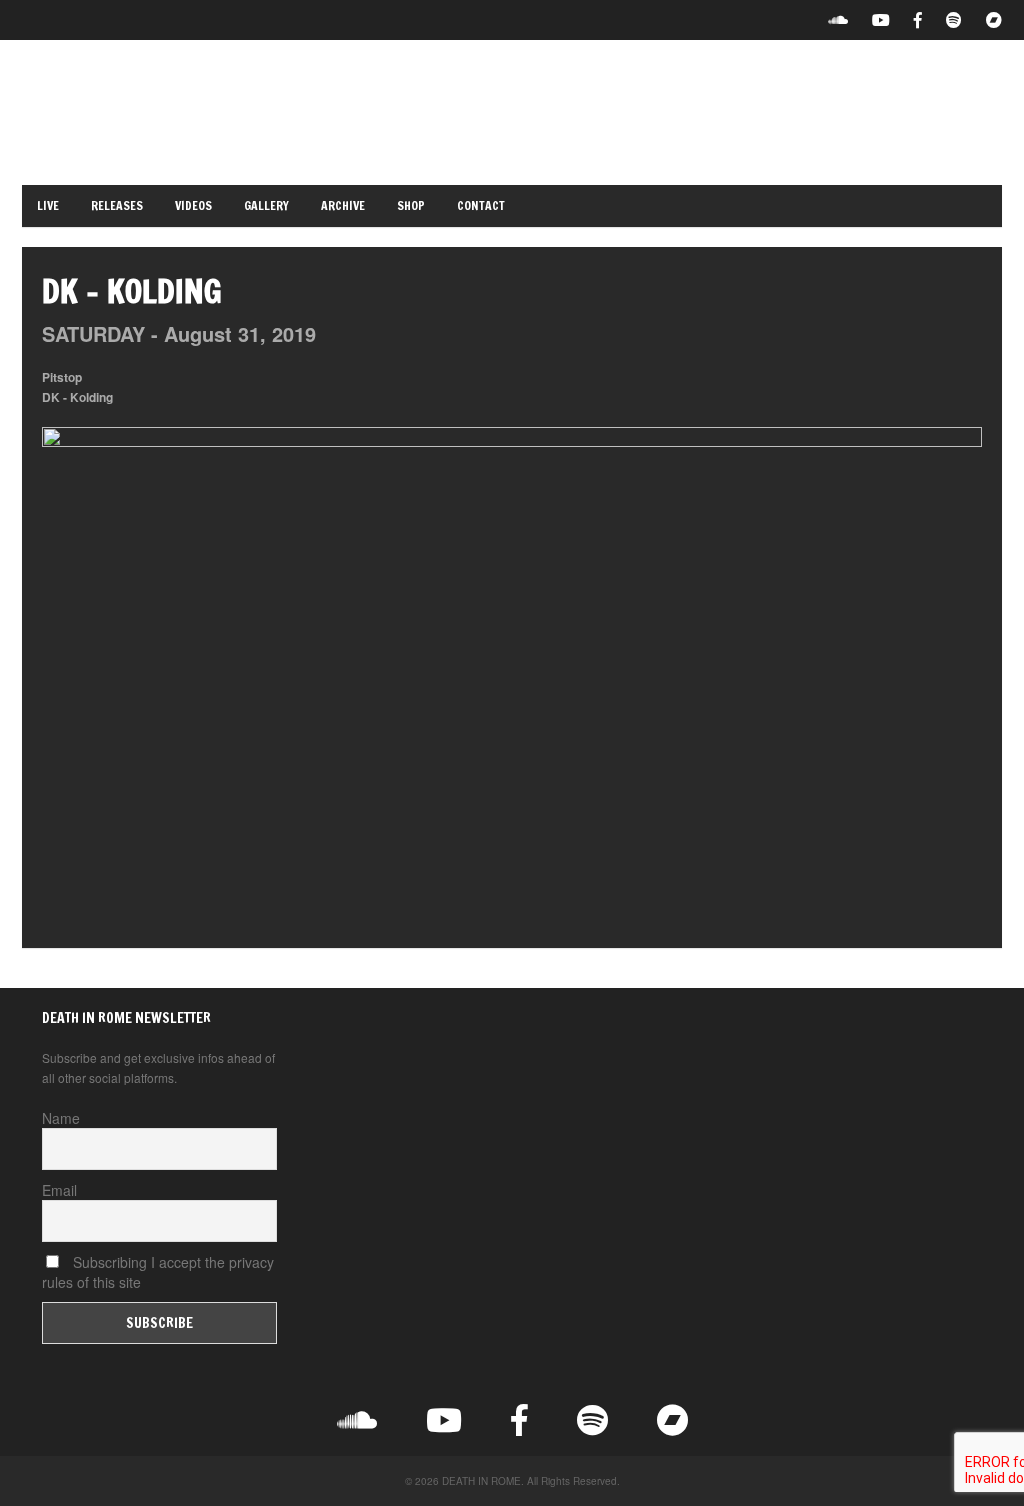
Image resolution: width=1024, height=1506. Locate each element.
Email (59, 1190)
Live (48, 205)
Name (61, 1118)
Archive (343, 205)
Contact (481, 205)
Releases (117, 205)
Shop (411, 205)
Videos (193, 205)
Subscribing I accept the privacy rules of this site (158, 1272)
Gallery (266, 205)
